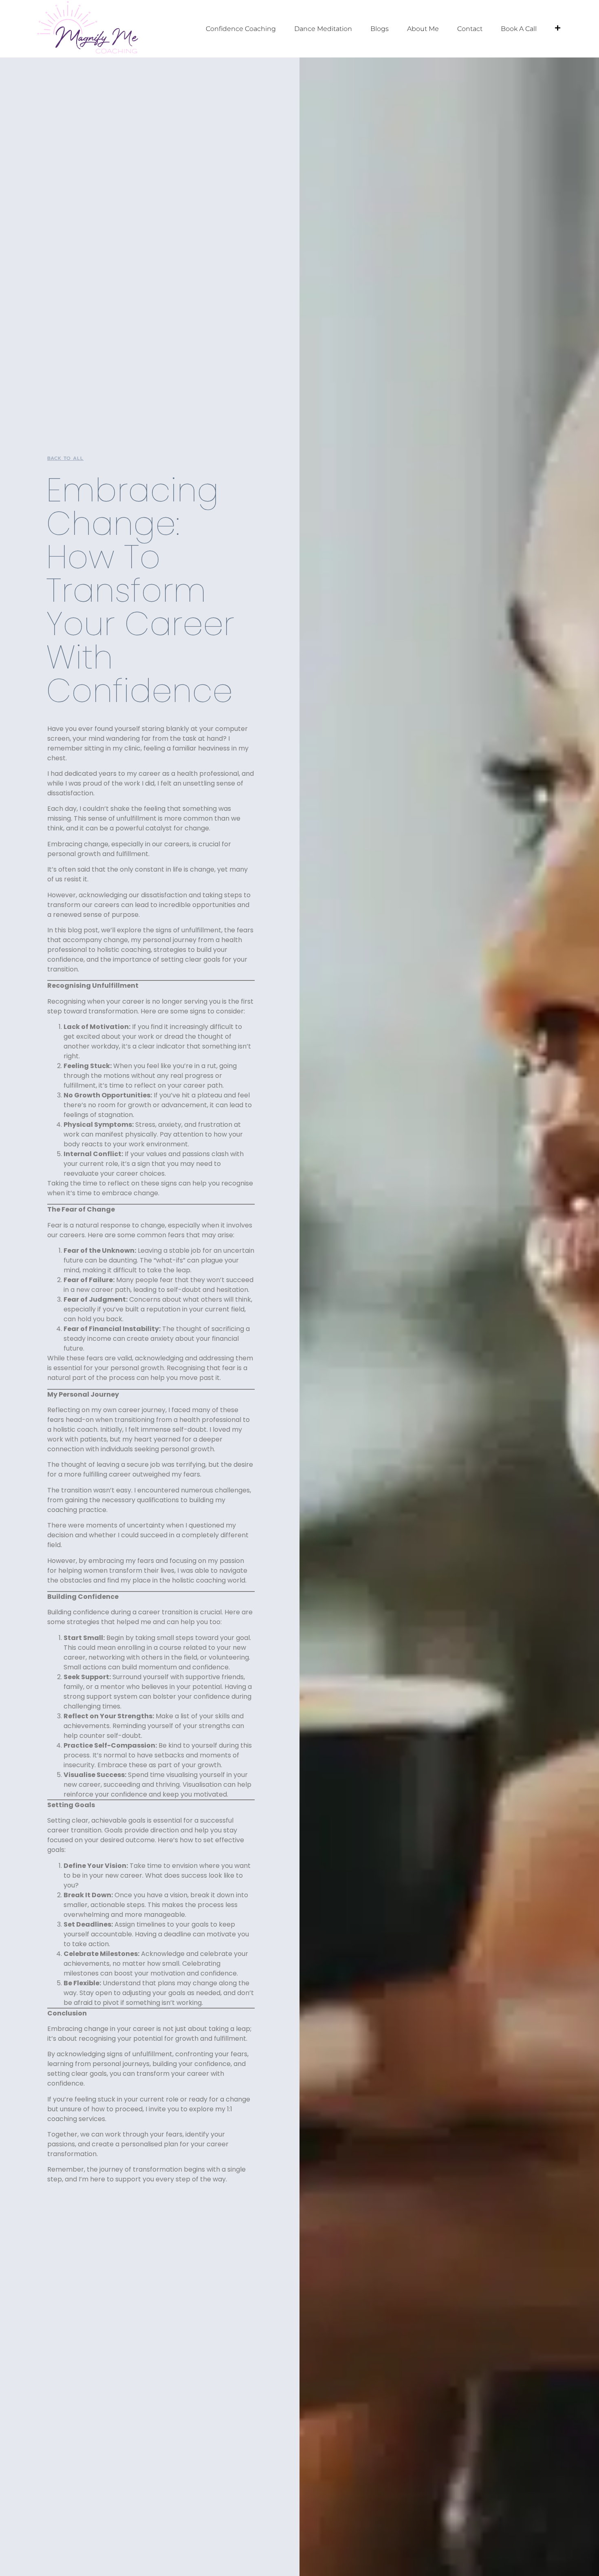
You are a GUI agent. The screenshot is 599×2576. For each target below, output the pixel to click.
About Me (423, 29)
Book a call (519, 29)
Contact (470, 29)
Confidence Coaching (241, 29)
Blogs (380, 29)
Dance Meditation (323, 29)
